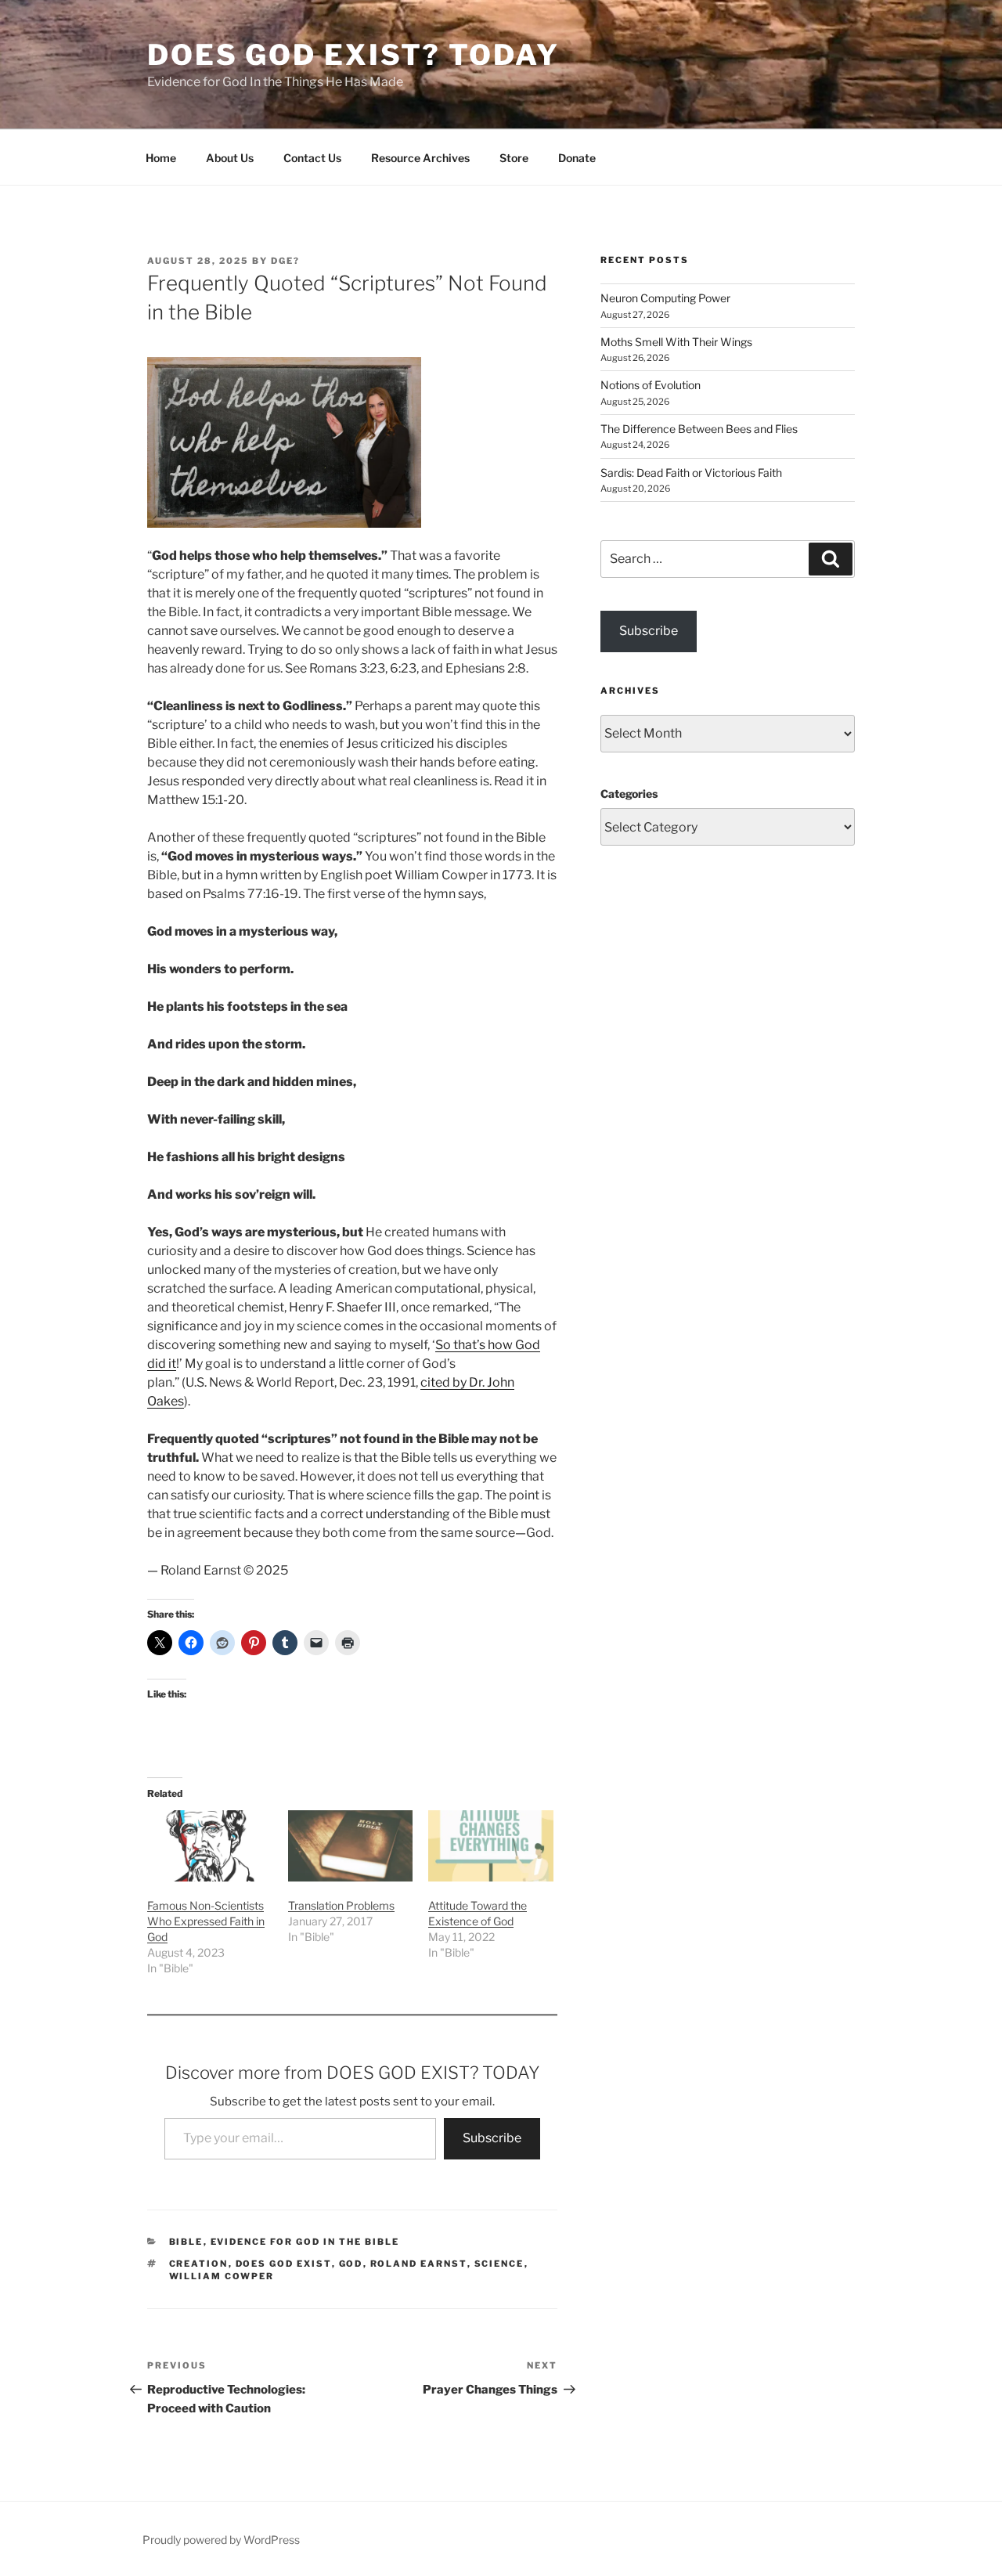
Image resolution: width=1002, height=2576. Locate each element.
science (499, 2264)
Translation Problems (341, 1905)
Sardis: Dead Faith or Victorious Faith (691, 473)
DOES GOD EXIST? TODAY (353, 55)
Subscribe (492, 2138)
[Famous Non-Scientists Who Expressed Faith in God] (210, 1846)
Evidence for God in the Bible (305, 2242)
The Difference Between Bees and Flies (699, 429)
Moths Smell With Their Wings (676, 342)
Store (514, 158)
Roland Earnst (419, 2264)
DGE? (285, 261)
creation (199, 2264)
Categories (629, 794)
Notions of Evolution (651, 385)
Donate (577, 158)
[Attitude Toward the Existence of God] (491, 1846)
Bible (186, 2242)
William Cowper (222, 2276)
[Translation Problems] (351, 1846)
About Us (230, 158)
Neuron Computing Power (665, 298)
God (351, 2264)
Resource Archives (420, 158)
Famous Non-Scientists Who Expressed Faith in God (206, 1921)
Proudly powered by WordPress (221, 2540)
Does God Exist (284, 2264)
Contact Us (312, 158)
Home (161, 158)
